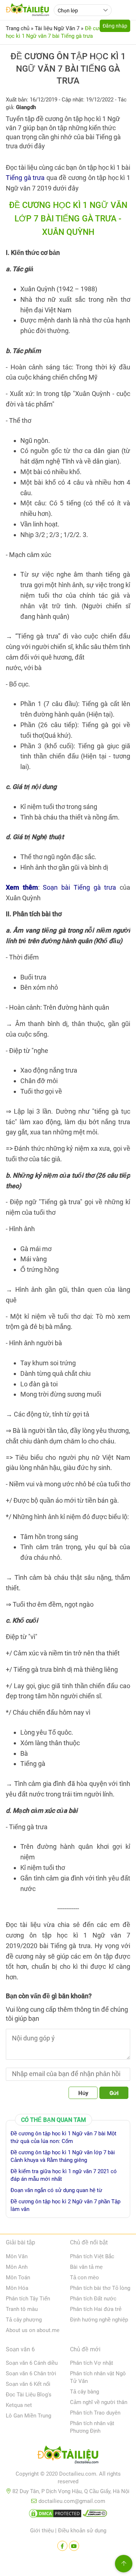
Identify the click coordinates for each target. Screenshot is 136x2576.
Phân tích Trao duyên (95, 2413)
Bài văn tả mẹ (86, 2267)
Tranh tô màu (22, 2309)
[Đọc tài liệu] (62, 2546)
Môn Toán (18, 2277)
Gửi (114, 2093)
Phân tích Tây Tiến (28, 2299)
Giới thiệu (42, 2531)
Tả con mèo (85, 2277)
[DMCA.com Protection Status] (55, 2515)
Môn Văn (17, 2256)
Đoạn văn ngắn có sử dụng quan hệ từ (56, 2190)
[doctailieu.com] (68, 2456)
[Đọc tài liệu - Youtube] (74, 2546)
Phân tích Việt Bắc (92, 2256)
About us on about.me (33, 2330)
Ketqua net (19, 2405)
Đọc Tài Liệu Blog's (29, 2395)
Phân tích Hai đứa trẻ (96, 2309)
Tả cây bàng (85, 2392)
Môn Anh (17, 2267)
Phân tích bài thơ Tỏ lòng (100, 2288)
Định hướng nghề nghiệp (99, 2320)
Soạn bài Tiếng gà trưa (79, 887)
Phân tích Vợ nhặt (92, 2363)
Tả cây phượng (24, 2320)
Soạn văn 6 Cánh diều (32, 2363)
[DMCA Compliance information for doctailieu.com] (95, 2515)
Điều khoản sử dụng (82, 2531)
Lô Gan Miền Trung (28, 2416)
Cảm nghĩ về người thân (99, 2402)
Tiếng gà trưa (25, 178)
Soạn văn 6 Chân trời (31, 2373)
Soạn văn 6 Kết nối (28, 2384)
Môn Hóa (17, 2288)
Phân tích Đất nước (93, 2299)
